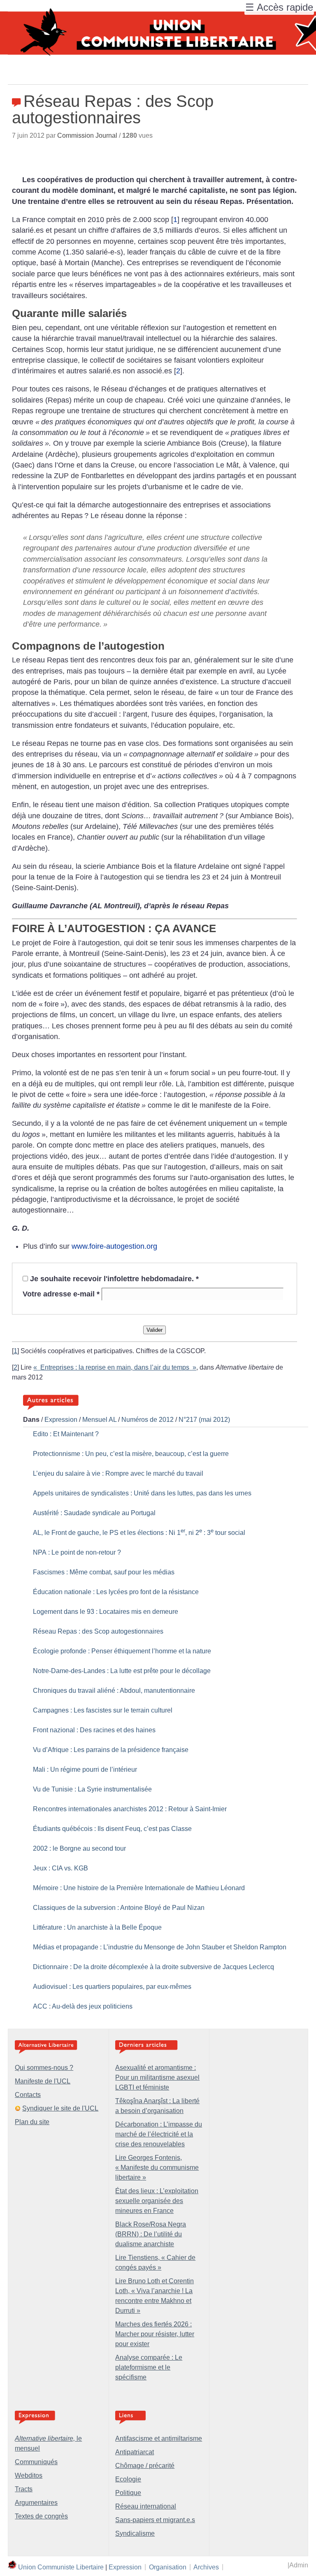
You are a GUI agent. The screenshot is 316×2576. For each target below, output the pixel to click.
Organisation (168, 2567)
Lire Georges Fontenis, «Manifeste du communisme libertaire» (157, 2167)
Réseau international (146, 2506)
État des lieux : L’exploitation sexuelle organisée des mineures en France (157, 2201)
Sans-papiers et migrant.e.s (155, 2520)
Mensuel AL (99, 1420)
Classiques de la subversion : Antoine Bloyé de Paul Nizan (119, 1908)
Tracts (24, 2489)
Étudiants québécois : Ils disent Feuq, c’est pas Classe (112, 1829)
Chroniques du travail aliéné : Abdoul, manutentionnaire (114, 1691)
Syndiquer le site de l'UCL (60, 2108)
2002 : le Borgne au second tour (79, 1848)
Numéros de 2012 (148, 1420)
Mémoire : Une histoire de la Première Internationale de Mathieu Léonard (139, 1888)
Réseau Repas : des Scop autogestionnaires (98, 1631)
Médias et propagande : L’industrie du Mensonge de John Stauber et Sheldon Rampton (160, 1947)
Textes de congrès (41, 2516)
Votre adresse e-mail (61, 1294)
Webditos (29, 2475)
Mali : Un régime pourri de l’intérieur (85, 1769)
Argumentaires (36, 2503)
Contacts (28, 2095)
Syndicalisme (135, 2533)
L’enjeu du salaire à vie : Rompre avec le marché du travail (118, 1473)
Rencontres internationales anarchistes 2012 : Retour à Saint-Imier (130, 1809)
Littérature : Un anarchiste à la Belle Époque (97, 1927)
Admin (299, 2565)
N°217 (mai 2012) (204, 1420)
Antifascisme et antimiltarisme (159, 2438)
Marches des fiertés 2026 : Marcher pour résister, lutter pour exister (155, 2334)
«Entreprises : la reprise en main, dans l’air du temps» (115, 1367)
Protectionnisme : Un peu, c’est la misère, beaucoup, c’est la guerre (131, 1454)
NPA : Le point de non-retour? (77, 1552)
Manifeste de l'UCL (43, 2081)
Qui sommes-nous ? (44, 2068)
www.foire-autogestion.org (114, 1246)
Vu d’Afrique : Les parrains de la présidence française (111, 1750)
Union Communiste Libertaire (61, 2567)
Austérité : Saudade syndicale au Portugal (94, 1513)
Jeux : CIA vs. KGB (60, 1868)
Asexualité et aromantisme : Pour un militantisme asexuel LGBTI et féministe (157, 2077)
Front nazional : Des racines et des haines (94, 1730)
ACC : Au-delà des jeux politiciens (83, 2006)
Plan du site (32, 2122)
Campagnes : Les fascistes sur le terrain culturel (103, 1710)
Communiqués (36, 2462)
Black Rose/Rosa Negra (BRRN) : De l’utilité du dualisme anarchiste (151, 2234)
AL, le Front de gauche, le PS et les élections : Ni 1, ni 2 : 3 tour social (139, 1533)
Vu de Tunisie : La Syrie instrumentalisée (92, 1789)
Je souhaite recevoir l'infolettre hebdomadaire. (114, 1279)
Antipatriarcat (135, 2452)
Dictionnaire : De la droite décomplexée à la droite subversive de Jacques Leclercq (153, 1967)
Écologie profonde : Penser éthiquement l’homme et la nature (122, 1651)
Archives (206, 2567)
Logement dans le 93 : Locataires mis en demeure (106, 1612)
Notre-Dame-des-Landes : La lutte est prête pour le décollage (122, 1671)
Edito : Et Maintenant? (66, 1434)
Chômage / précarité (145, 2466)
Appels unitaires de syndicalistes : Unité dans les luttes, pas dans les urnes (142, 1493)
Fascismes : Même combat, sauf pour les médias (104, 1572)
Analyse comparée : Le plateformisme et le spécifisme (149, 2367)
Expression (61, 1420)
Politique (128, 2493)
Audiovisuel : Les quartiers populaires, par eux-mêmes (112, 1987)
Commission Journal (87, 135)
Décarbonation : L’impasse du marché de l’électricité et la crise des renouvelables (159, 2134)
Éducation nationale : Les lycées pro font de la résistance (116, 1592)
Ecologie (128, 2479)
